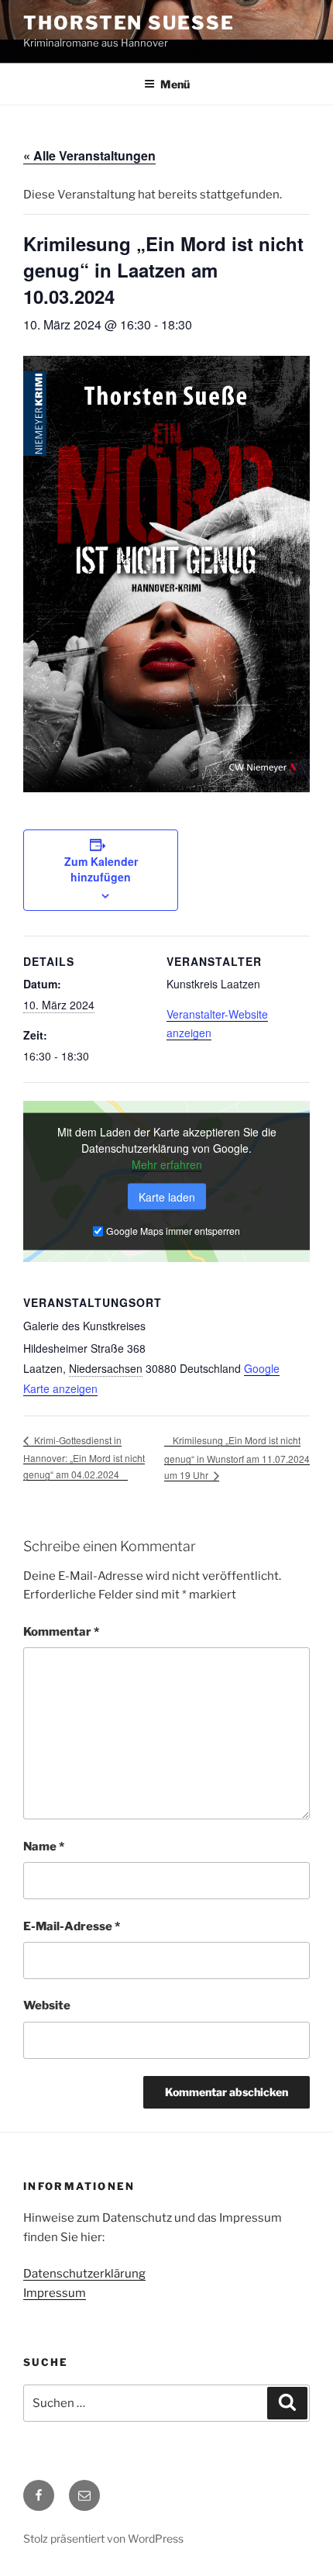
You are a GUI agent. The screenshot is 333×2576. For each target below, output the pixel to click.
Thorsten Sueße (129, 23)
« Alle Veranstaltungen (89, 155)
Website (47, 2005)
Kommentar (61, 1632)
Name (44, 1847)
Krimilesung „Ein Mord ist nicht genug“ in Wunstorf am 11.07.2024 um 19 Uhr (237, 1457)
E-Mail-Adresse (72, 1926)
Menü (175, 84)
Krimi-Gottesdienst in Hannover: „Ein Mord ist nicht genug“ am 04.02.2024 (84, 1457)
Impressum (55, 2293)
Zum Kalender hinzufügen (101, 869)
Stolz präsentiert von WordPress (103, 2538)
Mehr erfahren (167, 1164)
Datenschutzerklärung (84, 2274)
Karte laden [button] (167, 1197)
